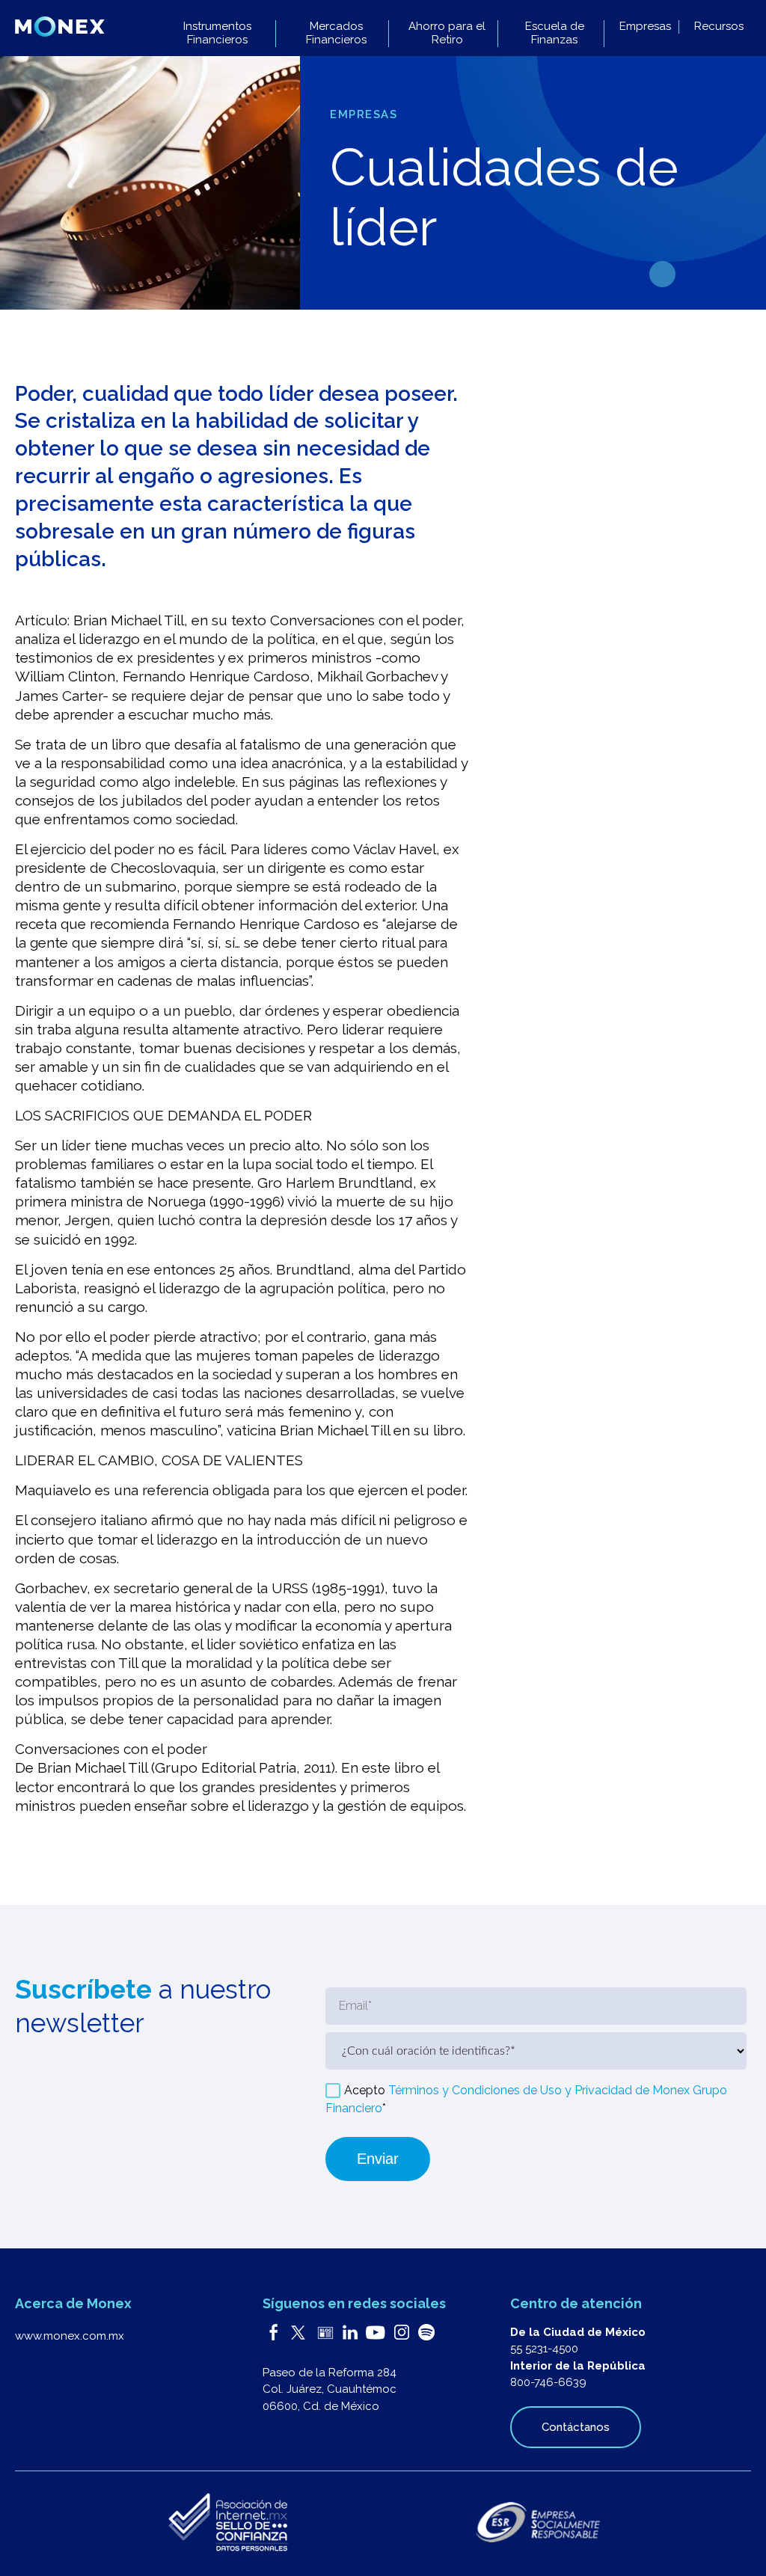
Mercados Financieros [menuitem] (336, 33)
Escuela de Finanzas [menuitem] (555, 33)
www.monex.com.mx (70, 2336)
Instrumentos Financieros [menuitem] (217, 33)
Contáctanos (576, 2427)
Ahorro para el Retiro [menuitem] (447, 33)
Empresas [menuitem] (645, 27)
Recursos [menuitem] (719, 27)
